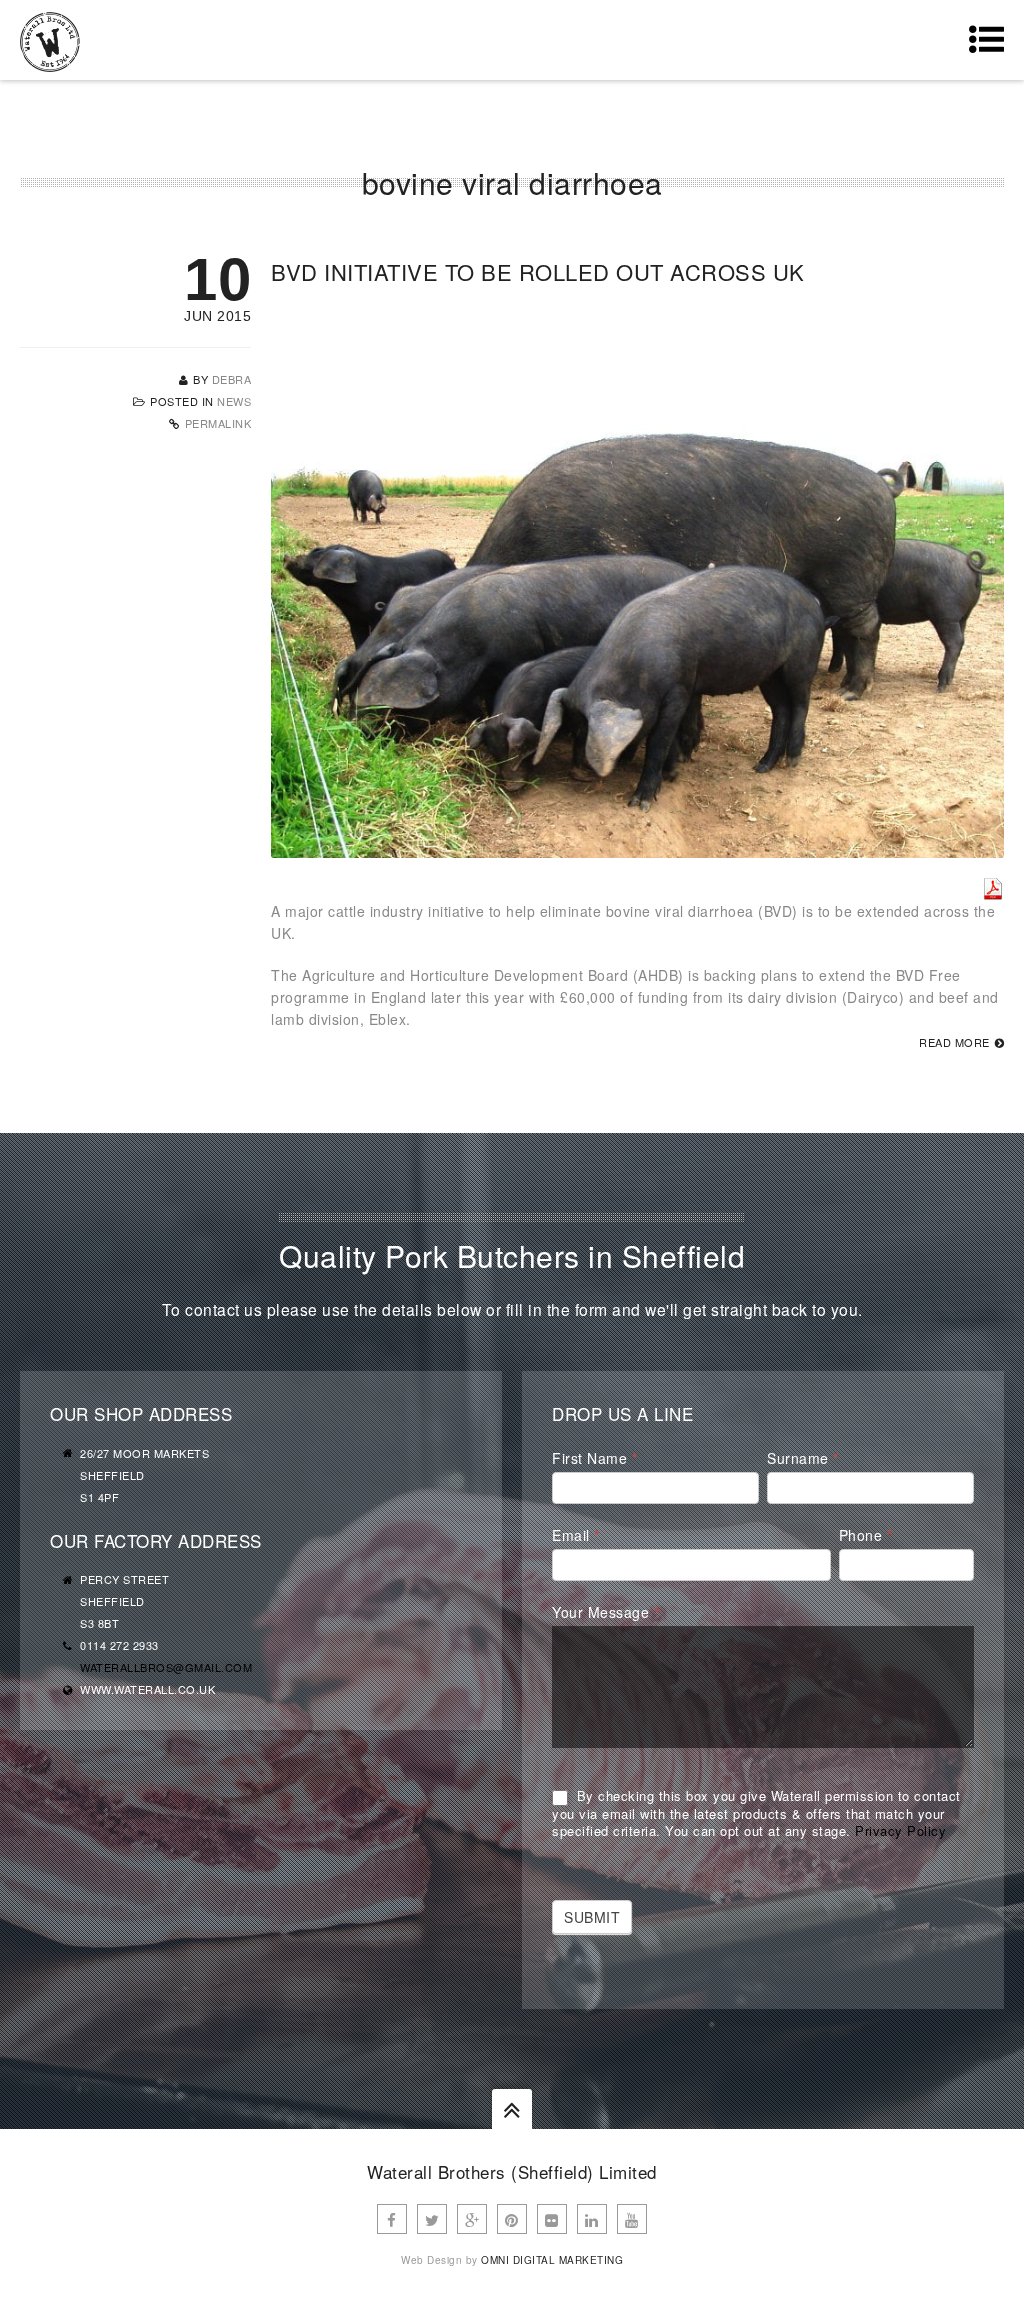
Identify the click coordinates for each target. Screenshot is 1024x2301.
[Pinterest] (512, 2219)
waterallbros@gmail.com (166, 1667)
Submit (592, 1917)
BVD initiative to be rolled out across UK (538, 271)
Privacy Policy (900, 1830)
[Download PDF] (993, 889)
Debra (232, 379)
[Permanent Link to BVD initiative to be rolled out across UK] (637, 847)
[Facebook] (392, 2219)
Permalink (218, 423)
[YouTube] (632, 2219)
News (234, 401)
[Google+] (472, 2219)
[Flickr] (552, 2219)
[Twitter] (432, 2219)
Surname (803, 1458)
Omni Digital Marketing (552, 2260)
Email (576, 1535)
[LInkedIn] (592, 2219)
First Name (594, 1458)
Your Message (605, 1612)
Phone (866, 1535)
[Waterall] (50, 40)
